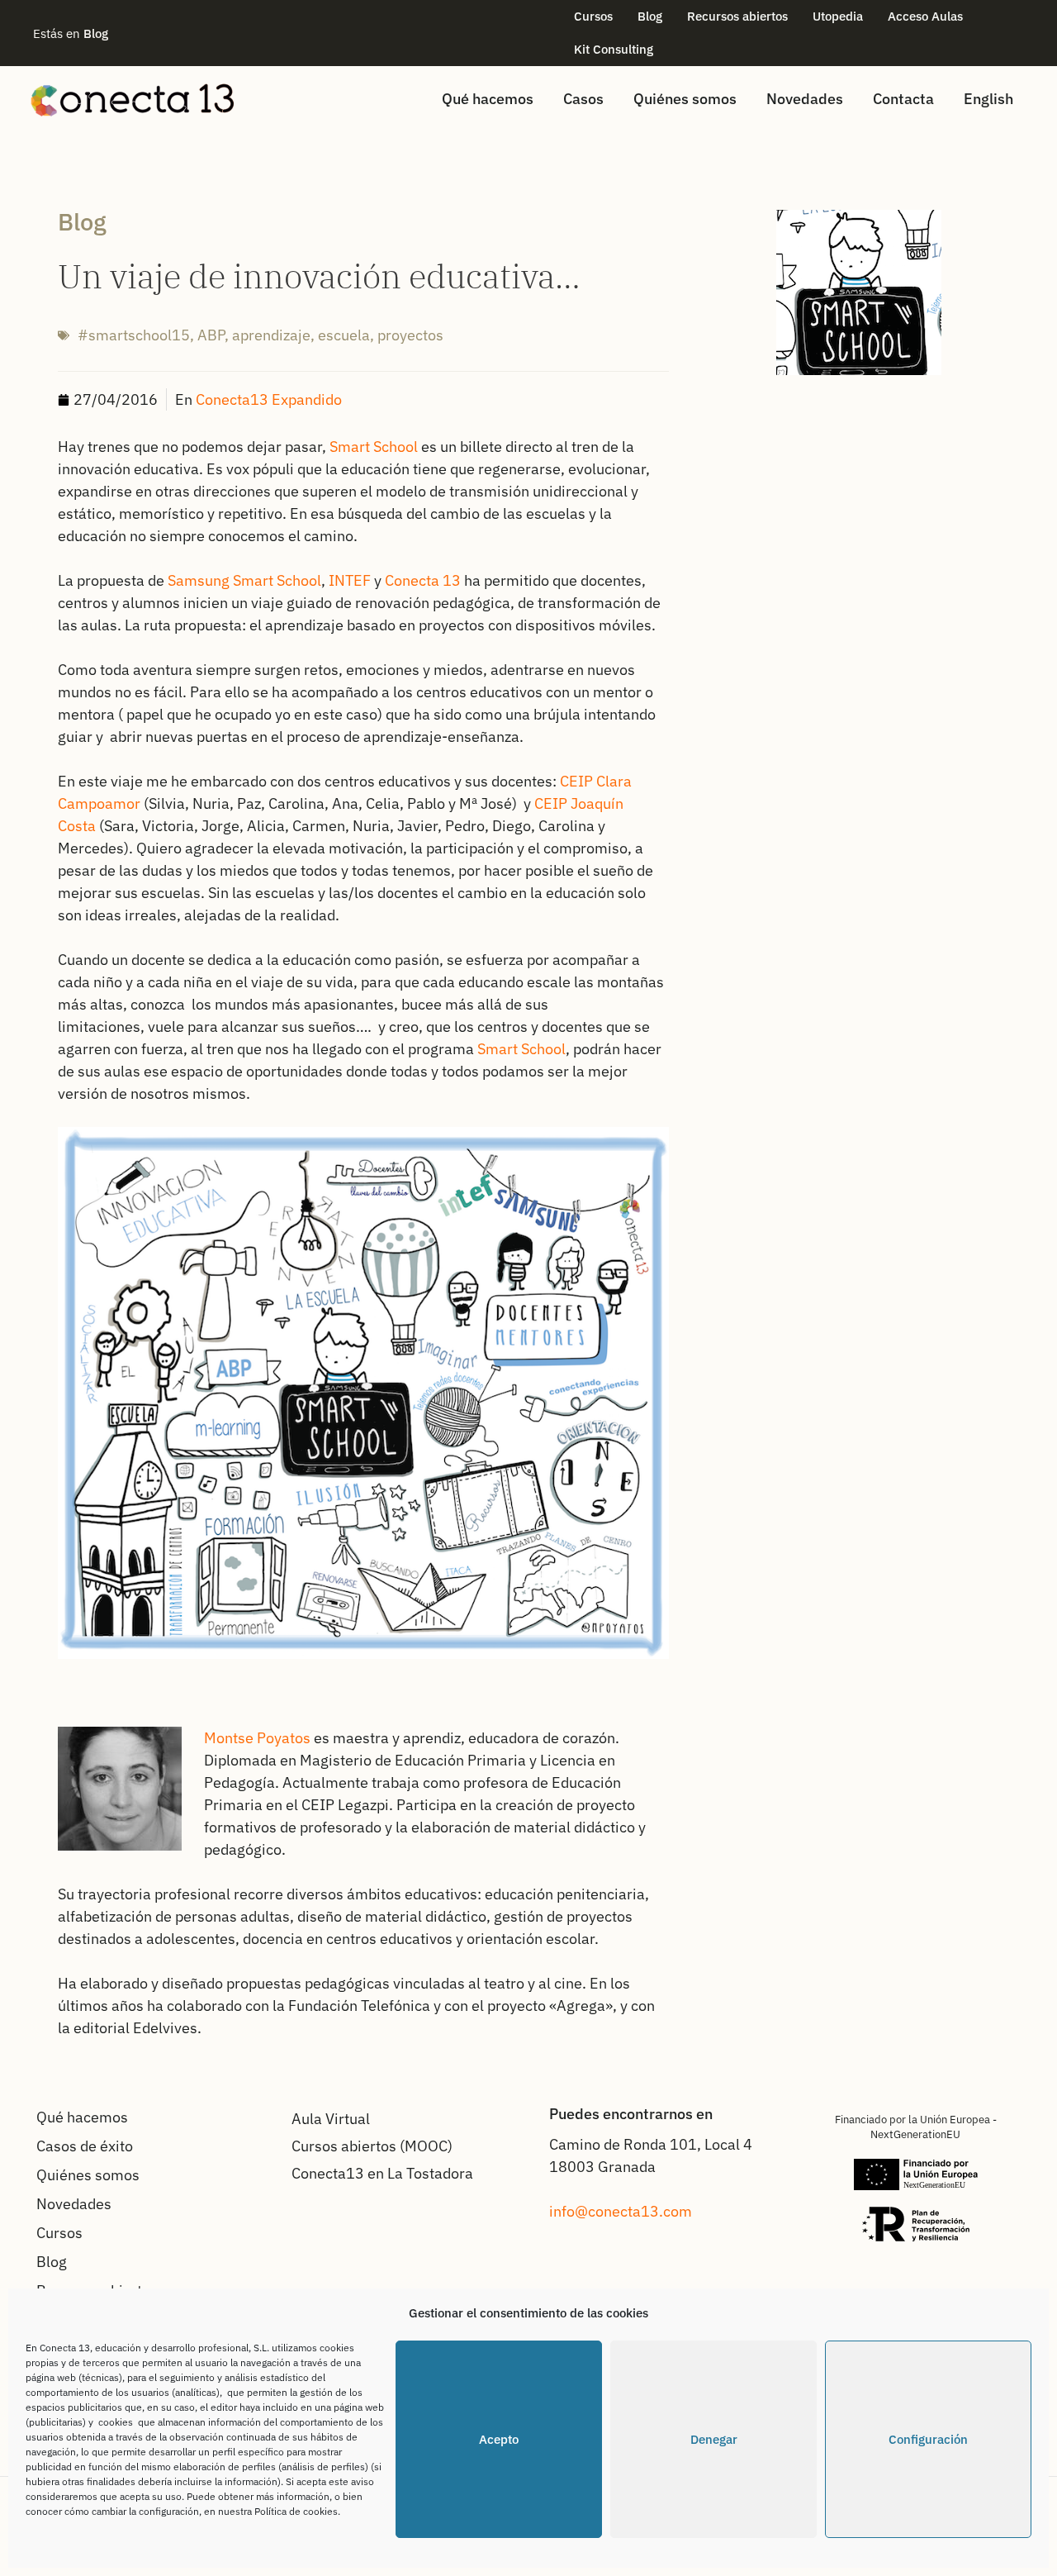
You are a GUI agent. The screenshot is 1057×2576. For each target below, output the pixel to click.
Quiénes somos (685, 99)
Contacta (903, 99)
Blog (650, 16)
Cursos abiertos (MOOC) (372, 2146)
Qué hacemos (488, 99)
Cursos (593, 16)
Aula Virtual (331, 2119)
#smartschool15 (134, 335)
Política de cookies (296, 2511)
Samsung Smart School (244, 580)
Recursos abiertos (737, 16)
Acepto (499, 2439)
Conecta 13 (423, 580)
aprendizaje (271, 335)
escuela (344, 335)
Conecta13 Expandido (269, 399)
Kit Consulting (614, 49)
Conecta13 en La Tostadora (382, 2173)
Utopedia (838, 16)
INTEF (350, 580)
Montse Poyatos (257, 1738)
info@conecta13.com (621, 2211)
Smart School (374, 447)
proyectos (410, 335)
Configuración (928, 2439)
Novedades (805, 99)
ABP (211, 335)
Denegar (714, 2439)
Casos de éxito (85, 2146)
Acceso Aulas (925, 16)
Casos (583, 99)
